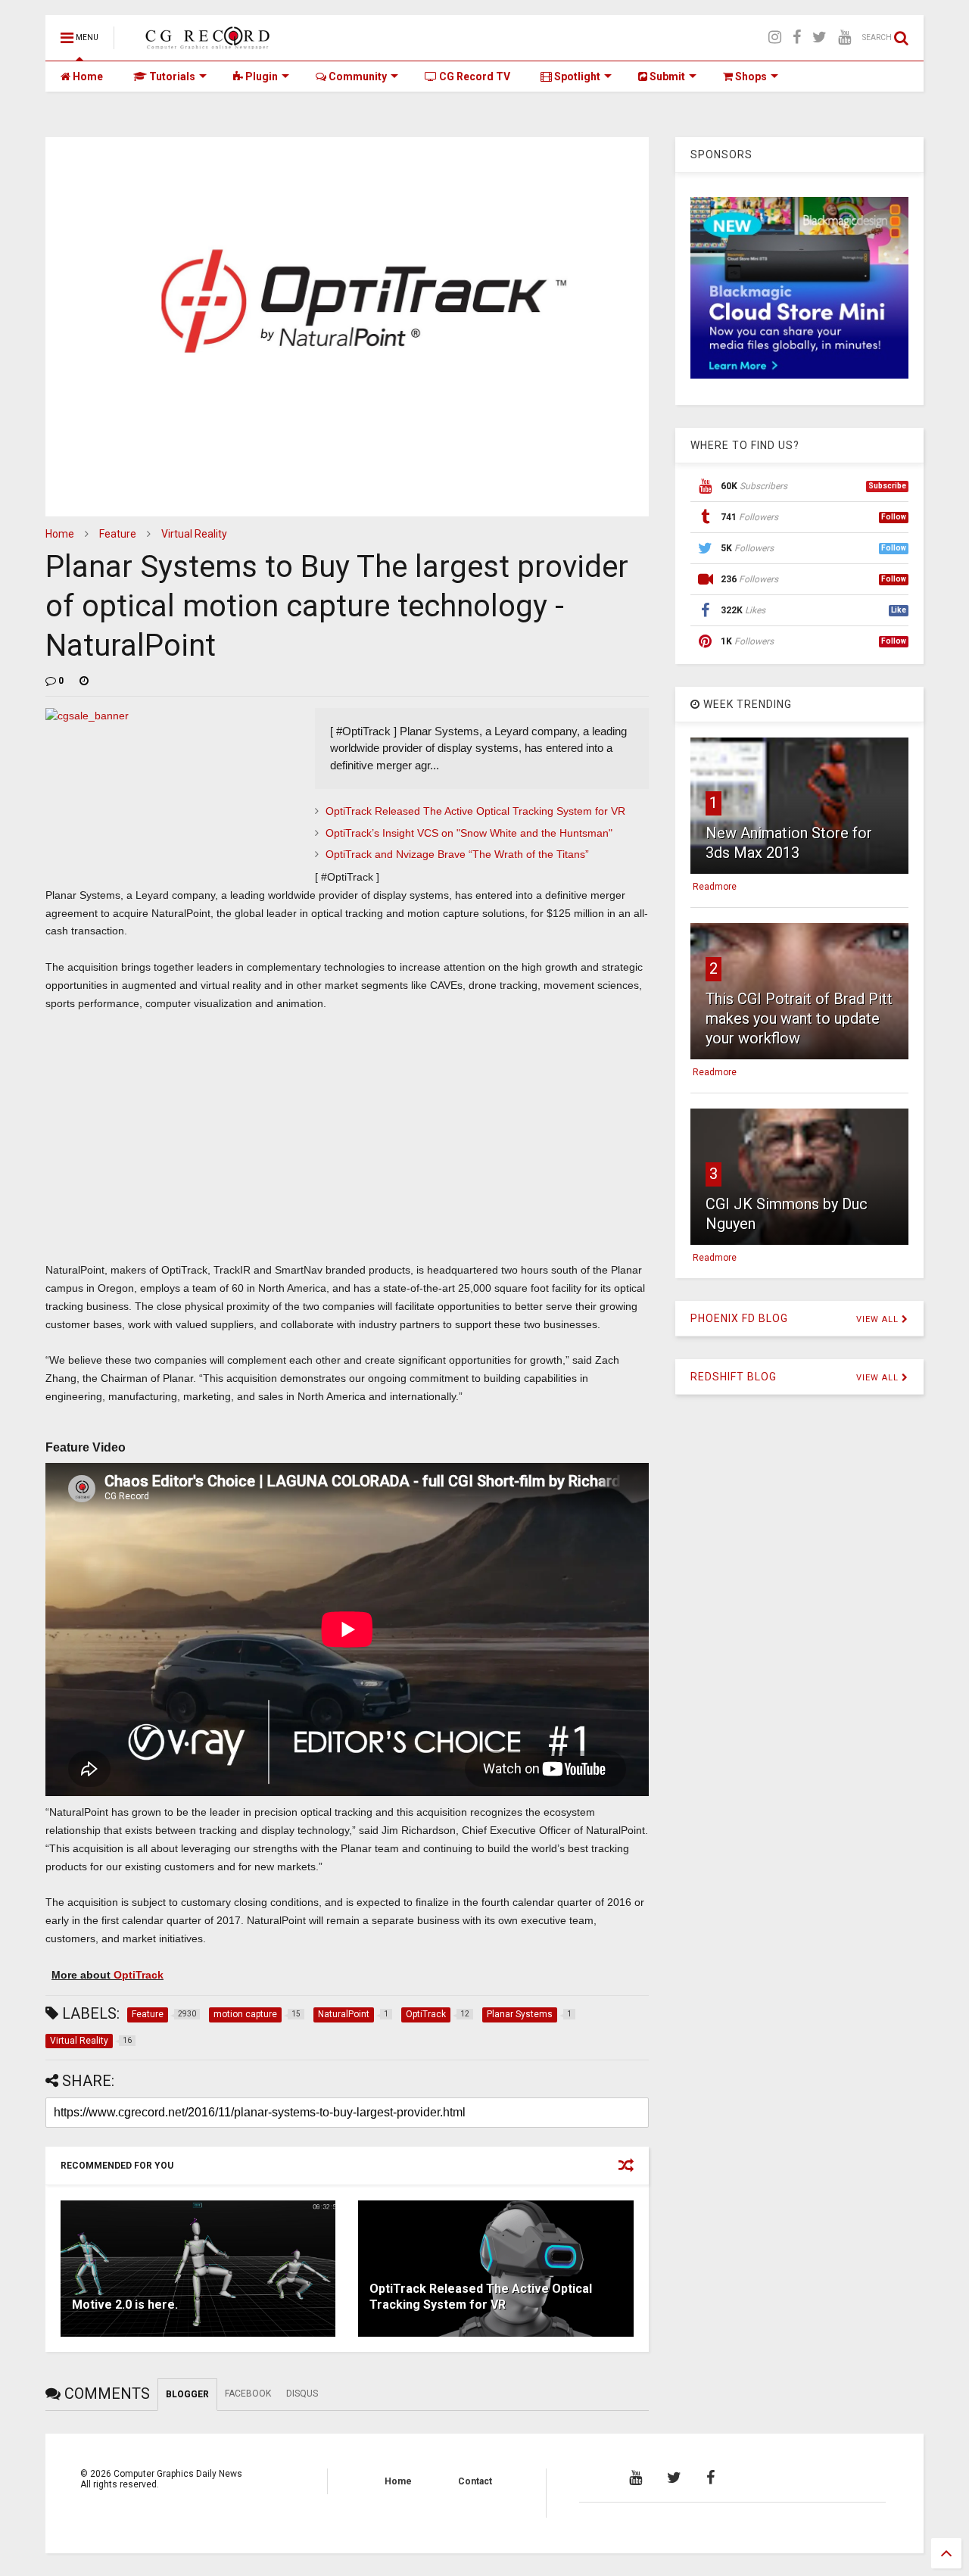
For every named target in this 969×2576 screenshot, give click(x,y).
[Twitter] (819, 37)
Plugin (260, 76)
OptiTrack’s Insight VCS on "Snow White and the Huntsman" (469, 833)
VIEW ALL (879, 1319)
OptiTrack (139, 1975)
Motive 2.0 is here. (125, 2305)
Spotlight (576, 76)
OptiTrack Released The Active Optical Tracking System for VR (475, 811)
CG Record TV (474, 76)
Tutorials (171, 76)
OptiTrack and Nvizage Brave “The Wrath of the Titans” (457, 854)
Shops (750, 76)
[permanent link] (84, 681)
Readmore (715, 887)
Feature (118, 534)
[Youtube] (844, 37)
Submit (666, 76)
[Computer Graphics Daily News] (205, 42)
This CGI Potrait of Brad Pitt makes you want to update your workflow (799, 1018)
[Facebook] (797, 37)
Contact (475, 2481)
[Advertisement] (347, 1152)
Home (87, 76)
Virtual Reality (194, 534)
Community (357, 76)
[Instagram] (775, 37)
